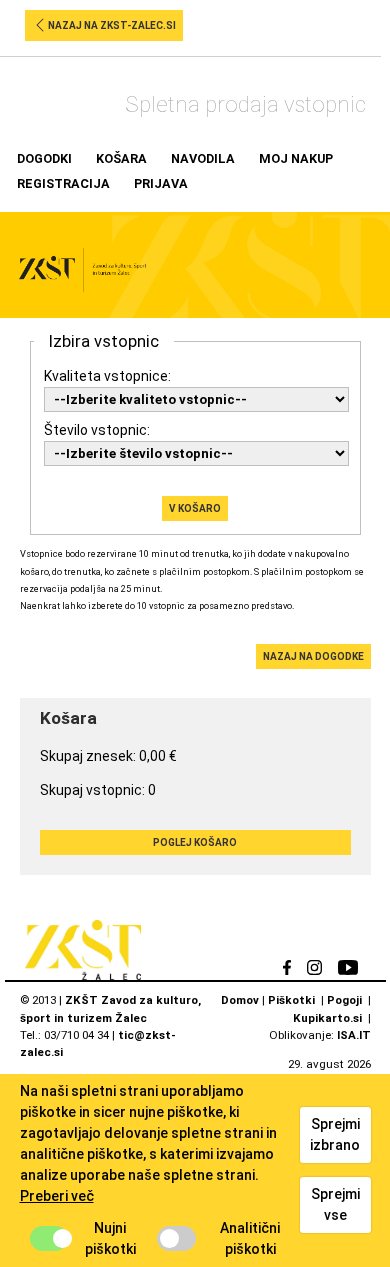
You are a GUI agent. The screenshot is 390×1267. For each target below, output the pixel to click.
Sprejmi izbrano (335, 1134)
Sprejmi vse (335, 1204)
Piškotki (291, 1000)
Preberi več (57, 1196)
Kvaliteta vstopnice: (107, 376)
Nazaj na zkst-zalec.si (112, 25)
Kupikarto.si (327, 1018)
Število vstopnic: (97, 430)
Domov (240, 1000)
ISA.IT (354, 1035)
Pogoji (344, 1000)
